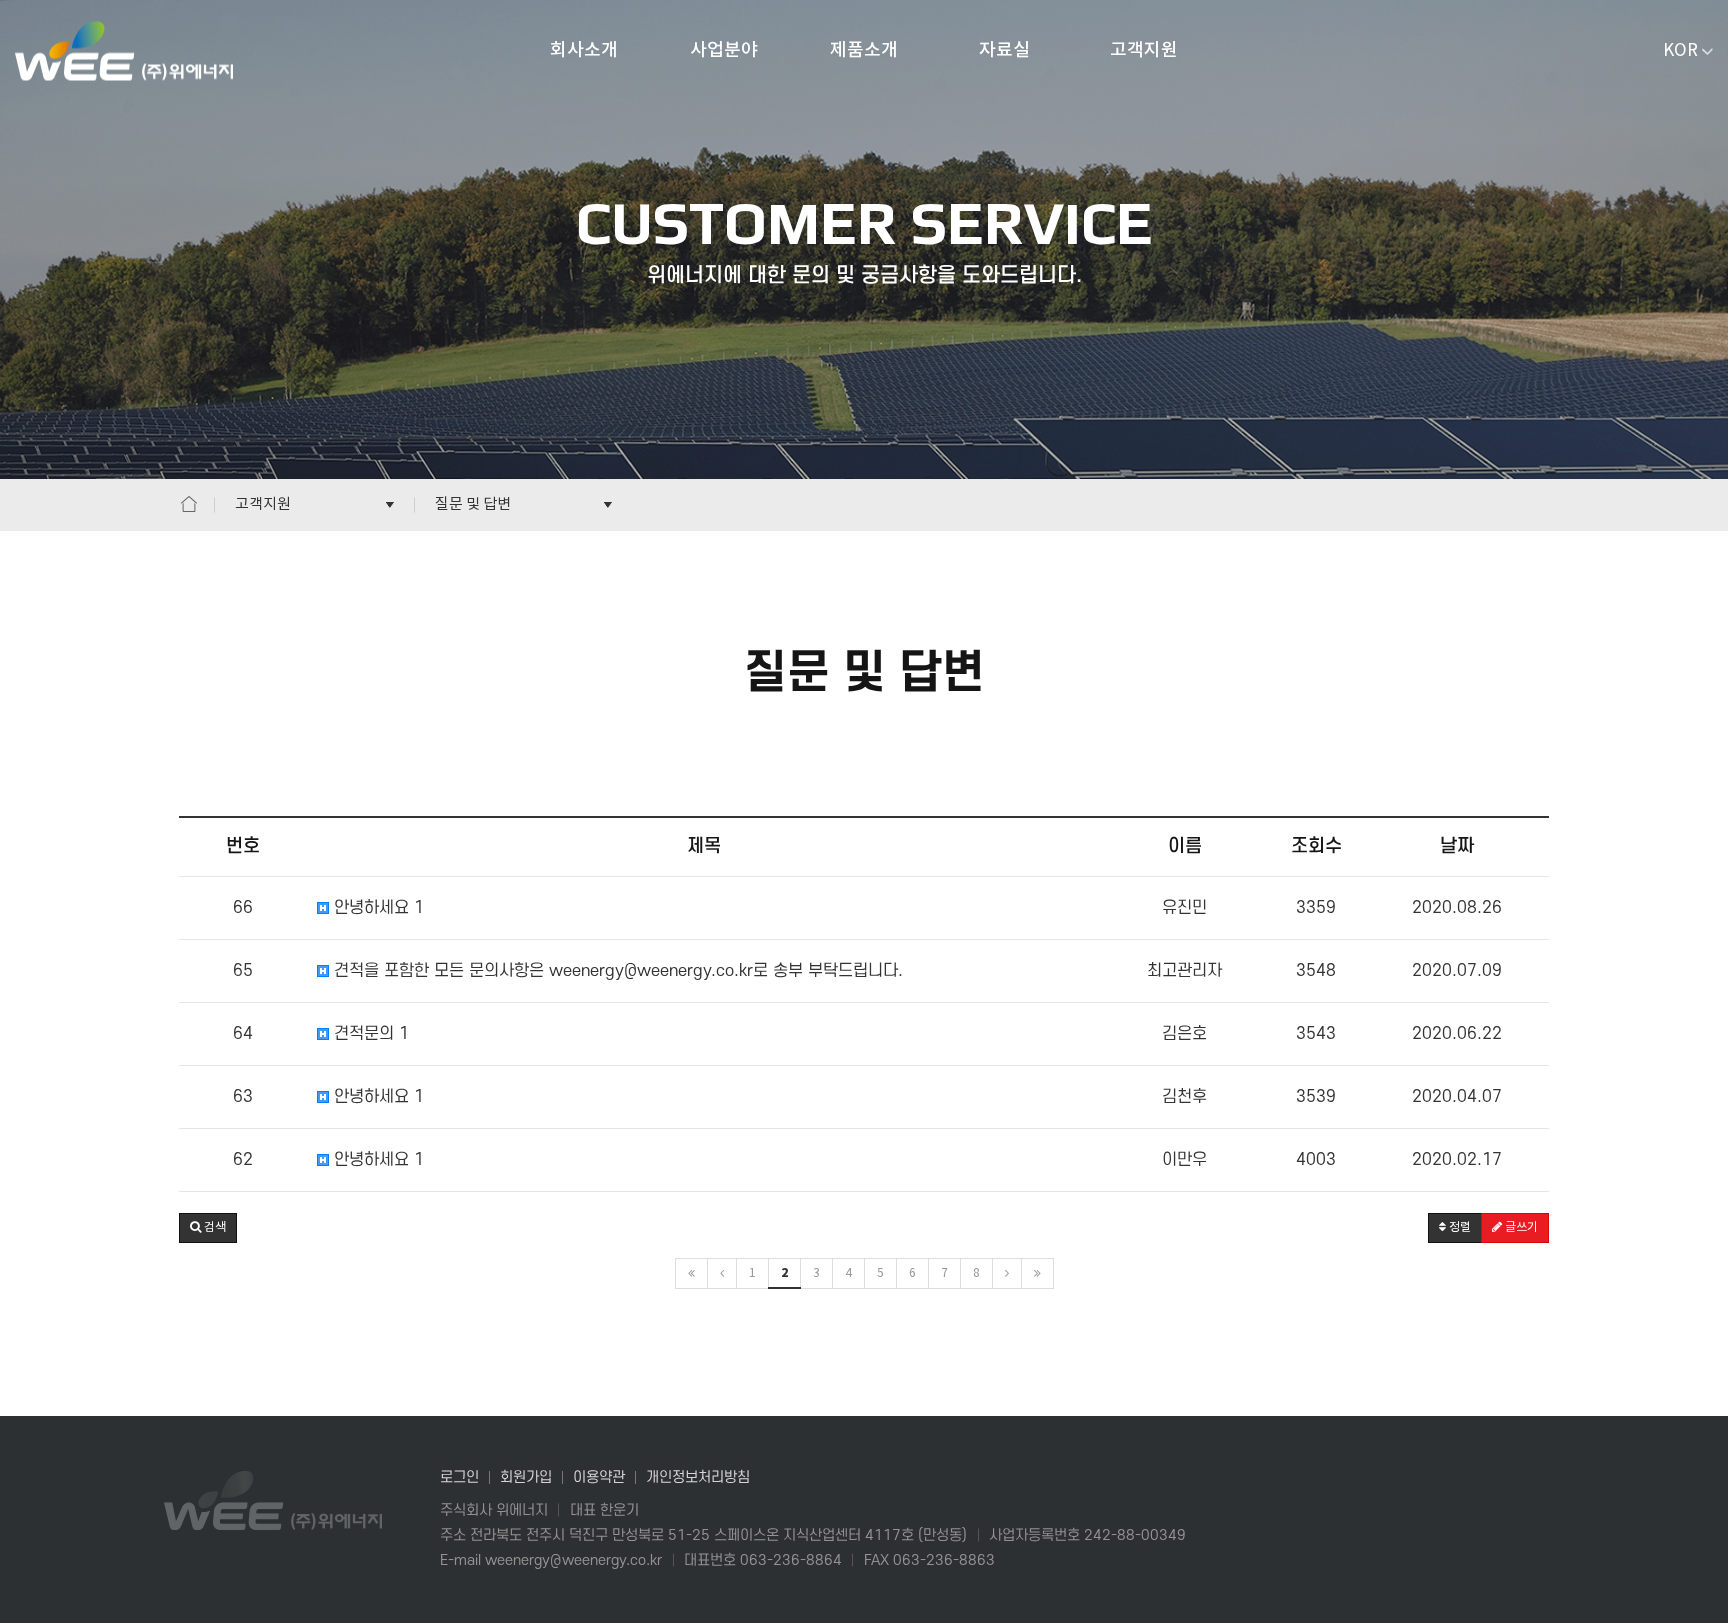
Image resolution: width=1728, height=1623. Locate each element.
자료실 (1004, 50)
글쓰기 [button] (1520, 1227)
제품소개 (864, 50)
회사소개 (584, 50)
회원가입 (526, 1477)
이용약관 (599, 1477)
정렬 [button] (1458, 1227)
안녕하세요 (376, 908)
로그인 (459, 1477)
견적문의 (368, 1034)
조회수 (1316, 846)
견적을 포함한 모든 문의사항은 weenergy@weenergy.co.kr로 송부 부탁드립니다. (616, 971)
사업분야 (724, 50)
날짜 (1457, 846)
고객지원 (1144, 50)
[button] (208, 1228)
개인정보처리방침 (698, 1477)
